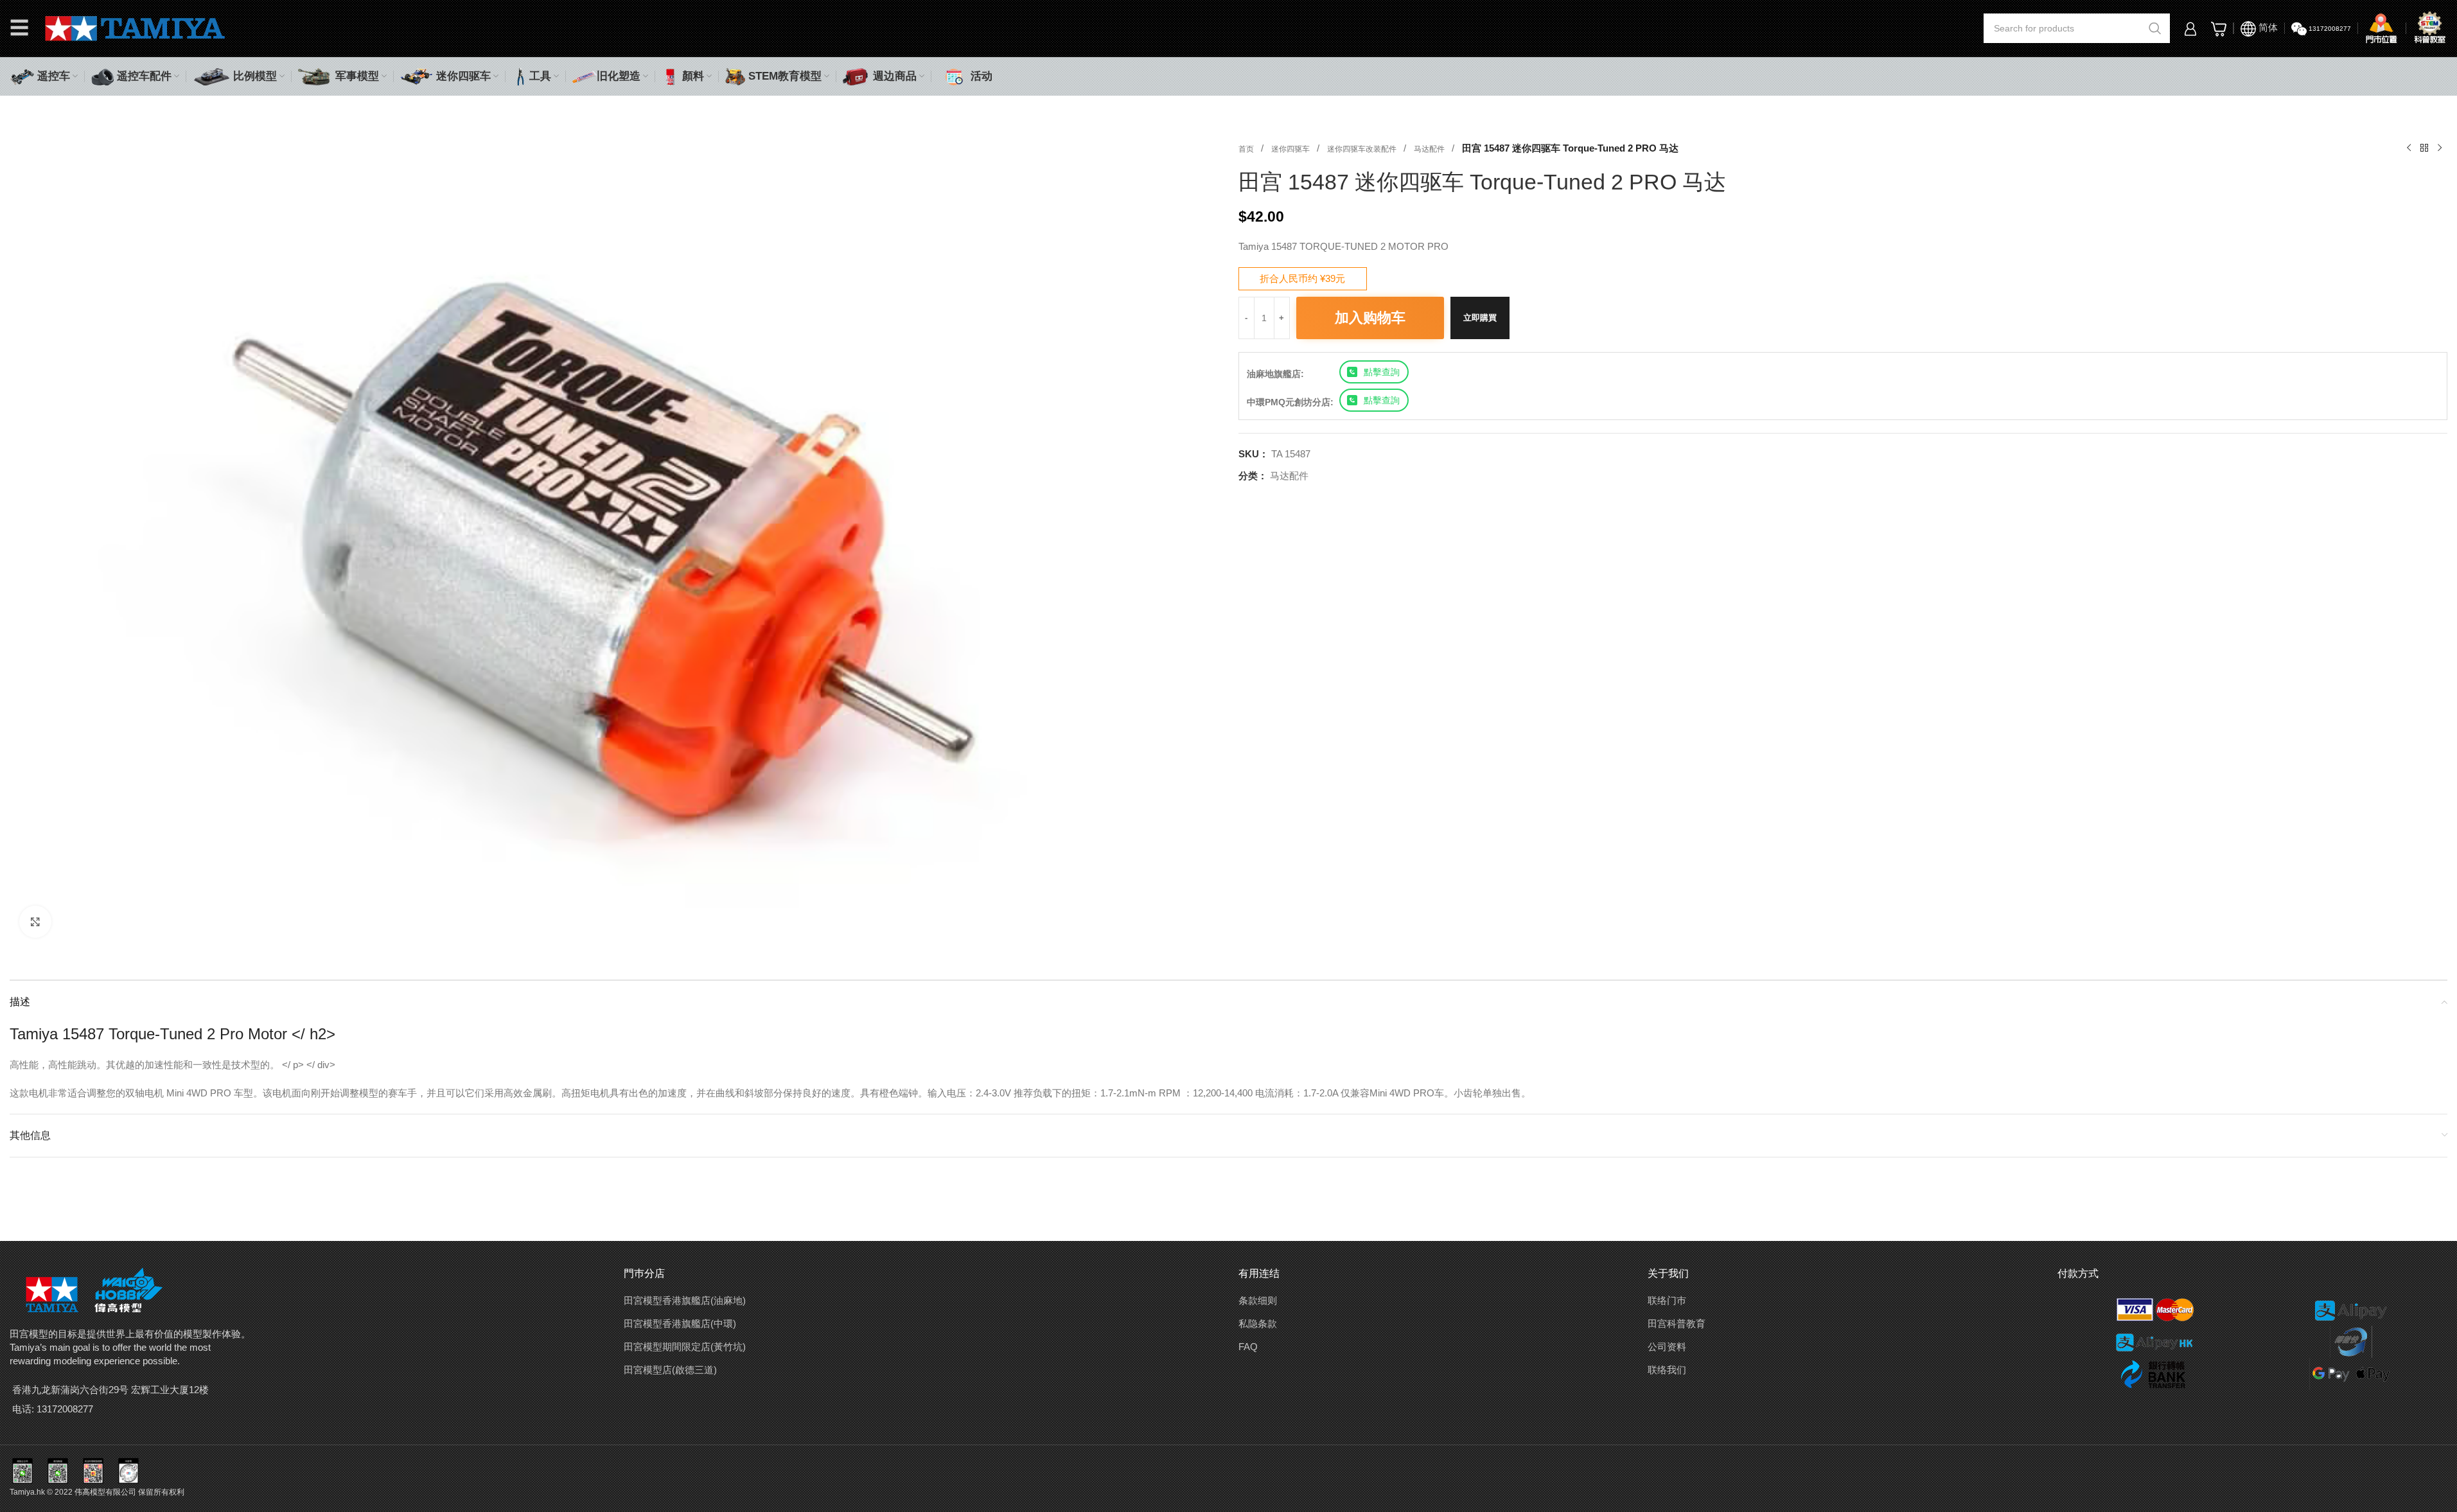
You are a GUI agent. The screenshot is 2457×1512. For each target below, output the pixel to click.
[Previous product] (2409, 148)
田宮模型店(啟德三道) (670, 1370)
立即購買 (1480, 318)
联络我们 (1667, 1370)
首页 (1247, 149)
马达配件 (1430, 149)
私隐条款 (1258, 1323)
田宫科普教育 (1677, 1323)
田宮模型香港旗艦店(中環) (680, 1323)
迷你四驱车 (1291, 149)
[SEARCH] (2155, 28)
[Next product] (2440, 148)
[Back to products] (2424, 148)
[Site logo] (135, 27)
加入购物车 (1370, 318)
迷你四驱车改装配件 (1363, 149)
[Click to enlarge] (35, 922)
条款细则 (1258, 1300)
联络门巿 (1667, 1300)
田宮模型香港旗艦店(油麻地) (685, 1300)
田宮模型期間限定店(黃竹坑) (685, 1347)
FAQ (1248, 1347)
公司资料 (1667, 1347)
